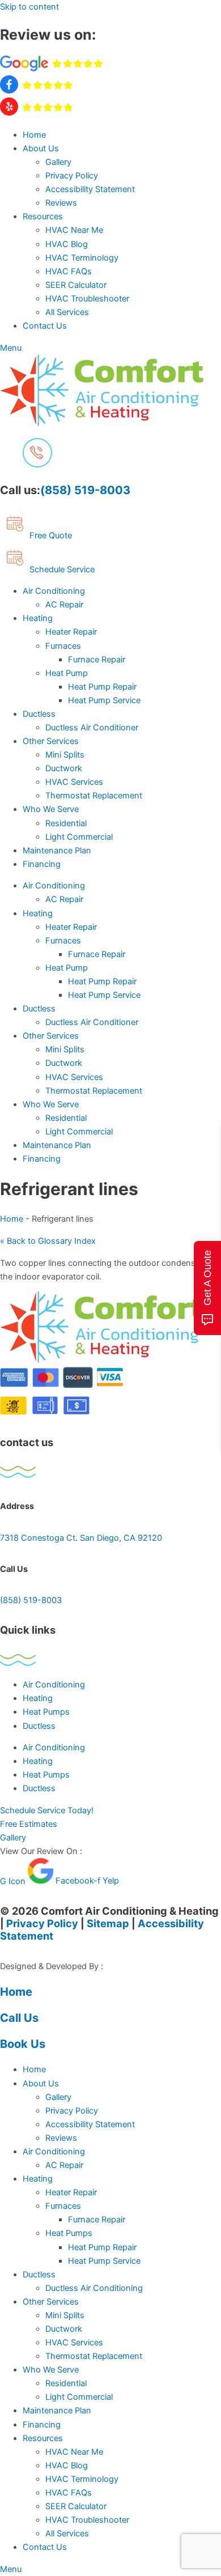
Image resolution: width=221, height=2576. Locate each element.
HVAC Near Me (74, 230)
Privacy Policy (72, 176)
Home (34, 135)
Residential (66, 823)
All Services (67, 312)
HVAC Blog (67, 244)
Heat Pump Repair (102, 687)
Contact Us (45, 326)
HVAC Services (74, 782)
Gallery (58, 162)
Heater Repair (71, 632)
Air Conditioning (54, 591)
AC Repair (64, 605)
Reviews (61, 203)
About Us (41, 148)
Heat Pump (67, 673)
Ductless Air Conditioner (92, 728)
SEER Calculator (76, 285)
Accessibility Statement (90, 189)
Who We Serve (51, 809)
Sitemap (108, 1923)
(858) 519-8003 (85, 490)
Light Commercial (79, 837)
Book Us (23, 2044)
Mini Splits (65, 755)
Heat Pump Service (104, 700)
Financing (42, 864)
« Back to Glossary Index (48, 1241)
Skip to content (29, 7)
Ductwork (64, 768)
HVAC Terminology (82, 258)
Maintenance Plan (57, 851)
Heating (38, 618)
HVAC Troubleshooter (87, 299)
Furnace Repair (97, 660)
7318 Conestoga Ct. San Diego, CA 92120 (81, 1538)
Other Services (51, 741)
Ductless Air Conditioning (94, 2288)
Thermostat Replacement (94, 796)
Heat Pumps (46, 1712)
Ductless (39, 714)
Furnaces (63, 646)
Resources (43, 216)
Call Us (19, 2018)
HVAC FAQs (69, 271)
